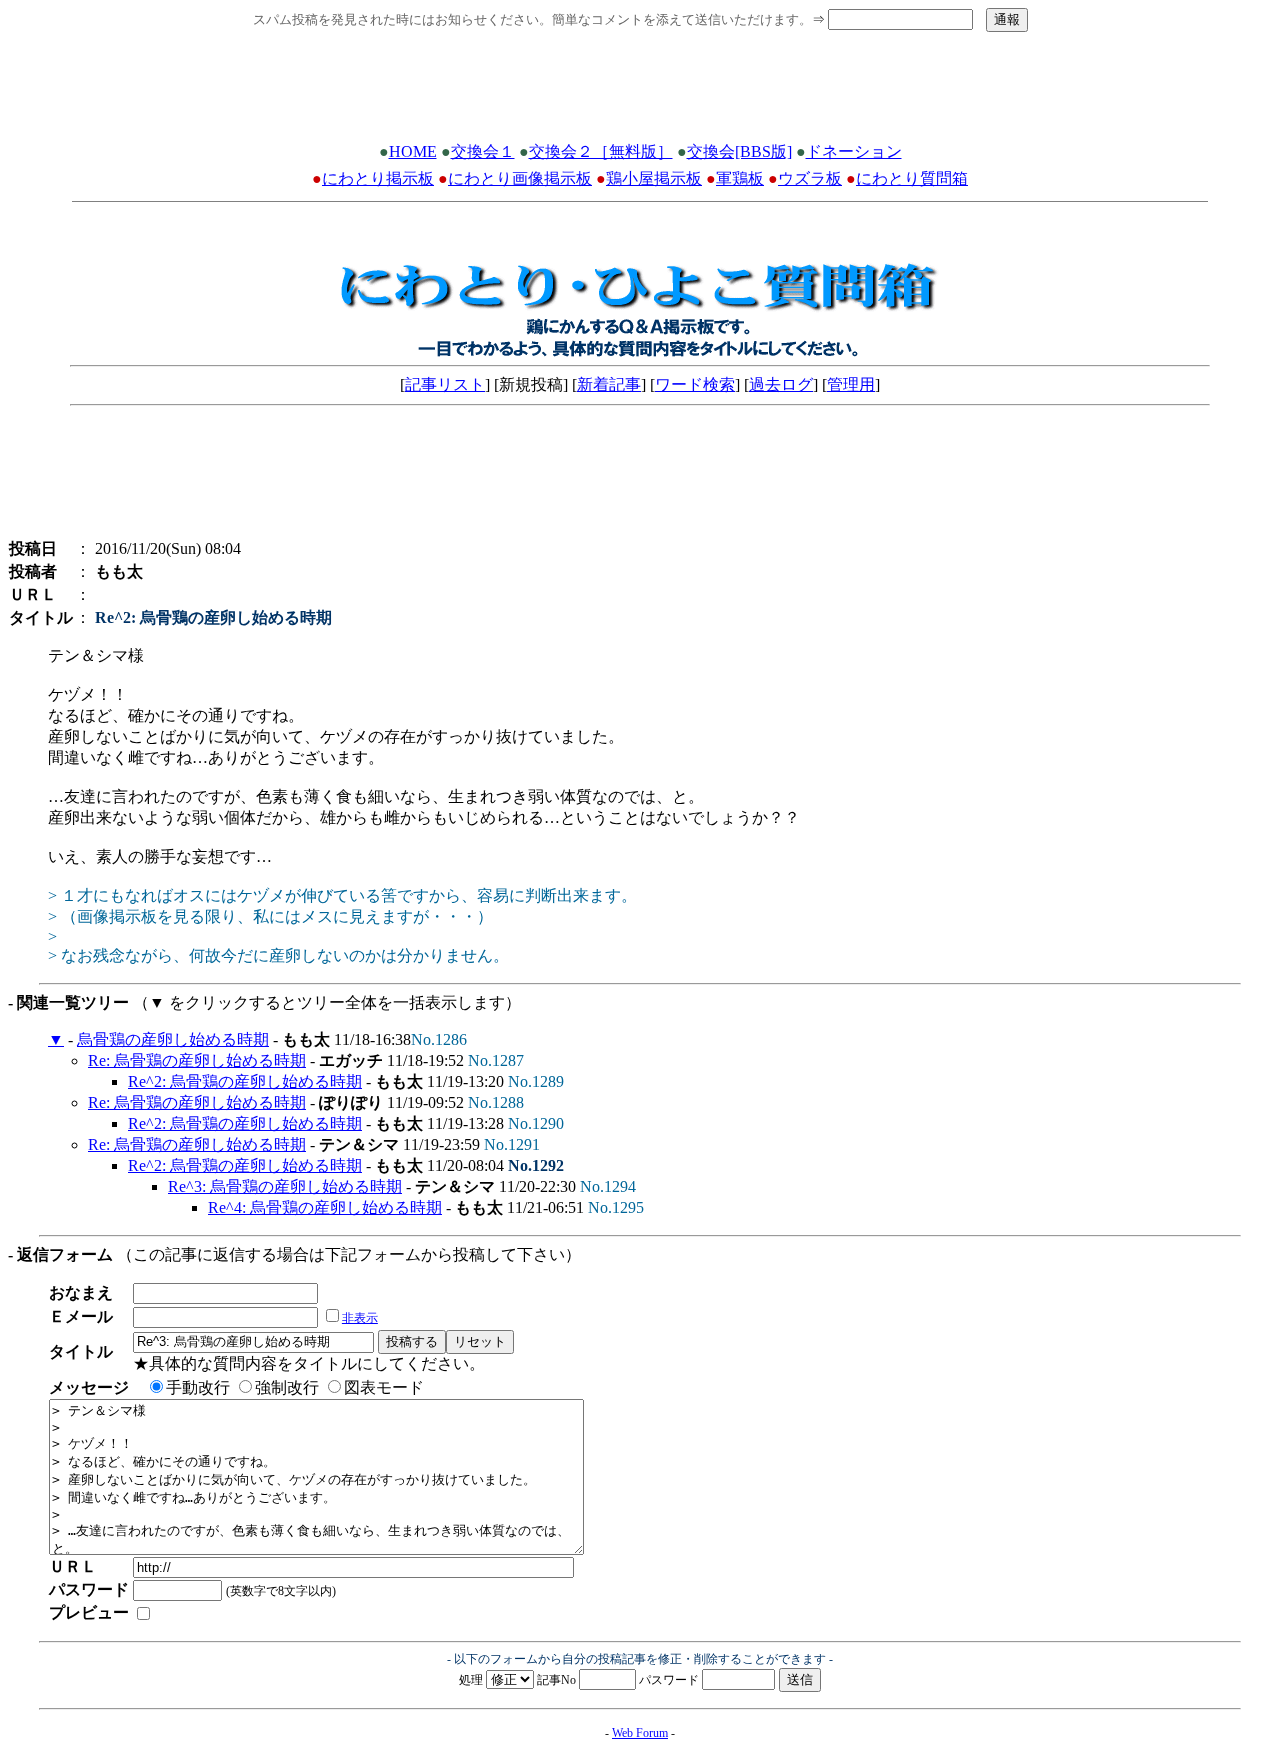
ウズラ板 (810, 178)
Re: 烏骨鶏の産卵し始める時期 (197, 1060)
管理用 (851, 384)
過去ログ (781, 384)
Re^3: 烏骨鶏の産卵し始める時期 (285, 1186)
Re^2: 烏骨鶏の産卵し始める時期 (245, 1081)
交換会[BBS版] (739, 151)
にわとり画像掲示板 (520, 178)
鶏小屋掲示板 (654, 178)
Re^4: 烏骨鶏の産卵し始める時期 (325, 1207)
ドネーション (854, 151)
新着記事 (609, 384)
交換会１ (483, 151)
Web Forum (640, 1733)
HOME (413, 151)
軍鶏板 (740, 178)
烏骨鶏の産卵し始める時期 (173, 1039)
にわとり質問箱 (912, 178)
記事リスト (445, 384)
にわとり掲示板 (378, 178)
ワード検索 (695, 384)
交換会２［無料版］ (601, 151)
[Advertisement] (640, 93)
